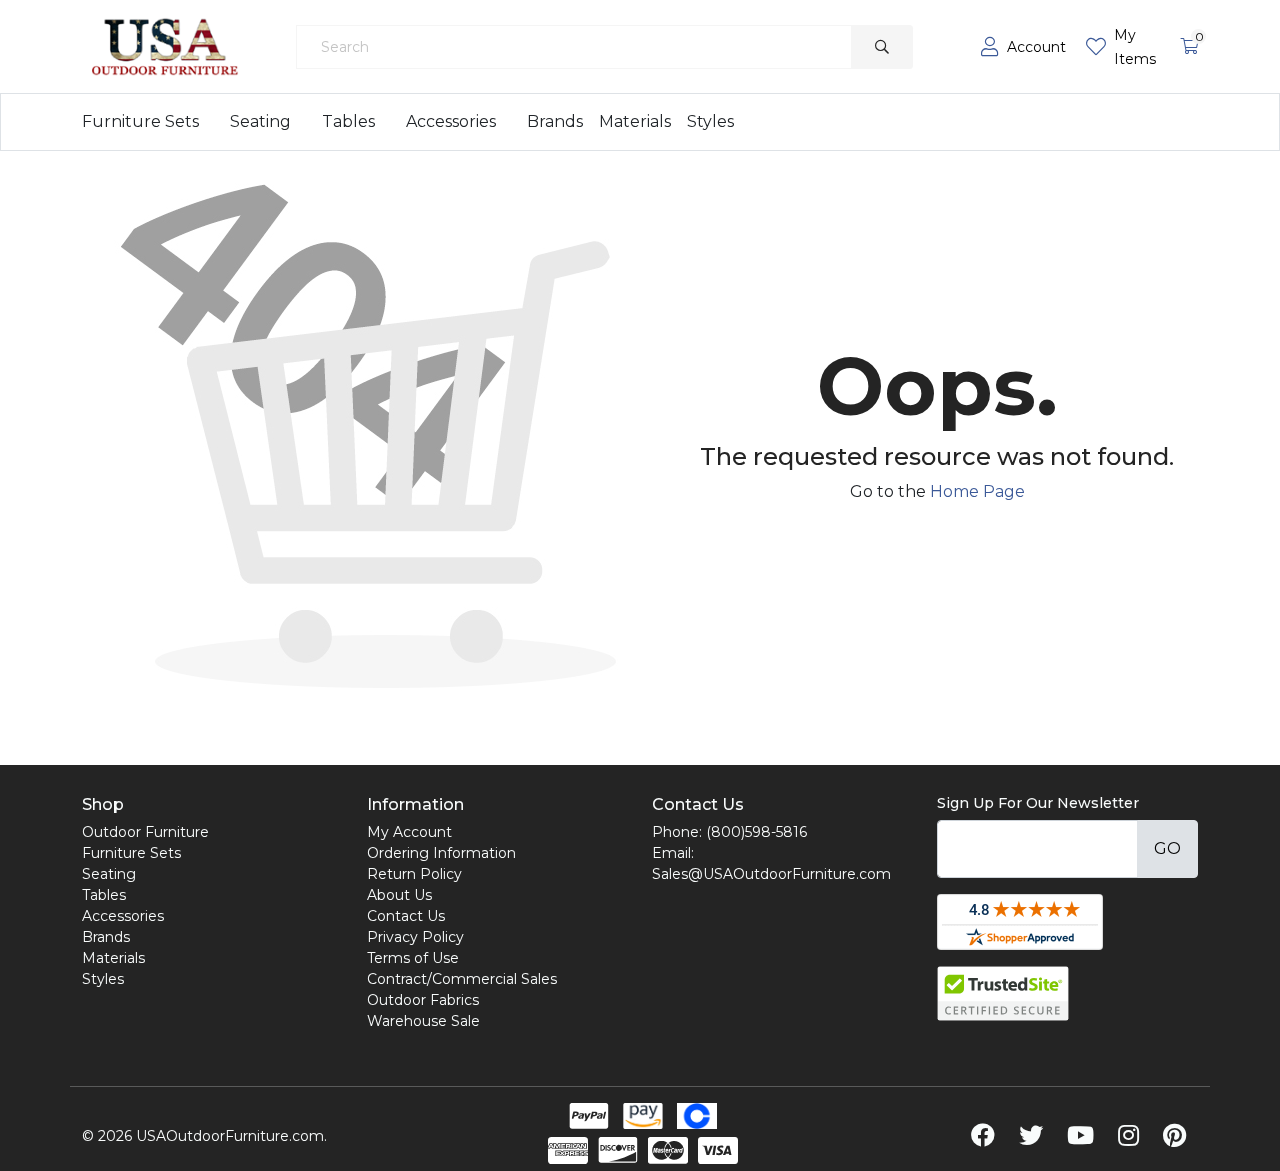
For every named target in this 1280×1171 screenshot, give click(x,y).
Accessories (451, 121)
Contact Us (406, 916)
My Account (409, 832)
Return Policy (414, 874)
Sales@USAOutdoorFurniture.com (771, 874)
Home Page (977, 491)
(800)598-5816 (756, 832)
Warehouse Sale (423, 1021)
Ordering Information (441, 853)
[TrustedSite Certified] (1003, 993)
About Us (399, 895)
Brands (555, 121)
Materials (635, 121)
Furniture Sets (140, 121)
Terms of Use (413, 958)
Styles (710, 121)
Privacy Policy (415, 937)
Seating (260, 121)
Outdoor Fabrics (423, 1000)
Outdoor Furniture (145, 832)
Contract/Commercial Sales (462, 979)
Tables (348, 121)
